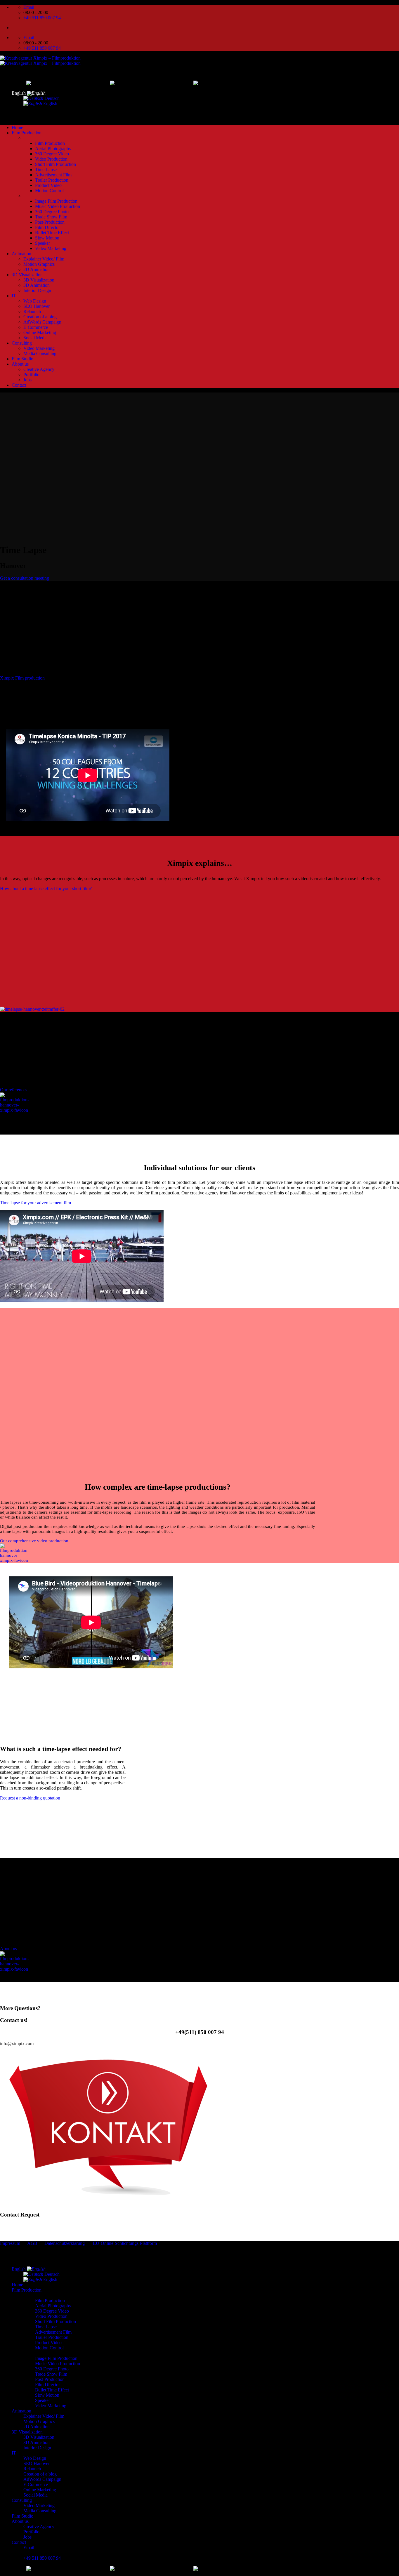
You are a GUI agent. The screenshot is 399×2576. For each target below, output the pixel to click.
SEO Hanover (37, 306)
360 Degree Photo (52, 212)
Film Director (47, 227)
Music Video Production (58, 206)
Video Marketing (51, 248)
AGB (32, 2243)
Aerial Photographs (53, 148)
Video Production (51, 159)
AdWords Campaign (42, 322)
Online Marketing (40, 332)
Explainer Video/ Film (44, 259)
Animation (21, 254)
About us (20, 364)
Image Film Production (56, 201)
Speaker (42, 243)
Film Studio (22, 359)
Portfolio (31, 375)
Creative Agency (39, 369)
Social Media (35, 338)
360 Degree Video (52, 154)
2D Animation (37, 269)
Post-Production (50, 222)
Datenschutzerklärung (65, 2243)
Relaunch (32, 311)
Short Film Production (55, 164)
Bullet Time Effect (52, 233)
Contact (19, 385)
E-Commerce (36, 327)
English (19, 93)
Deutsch (51, 98)
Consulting (22, 343)
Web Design (35, 301)
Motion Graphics (39, 264)
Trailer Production (52, 180)
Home (17, 127)
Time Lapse (46, 170)
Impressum (10, 2243)
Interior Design (37, 290)
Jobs (27, 380)
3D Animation (37, 285)
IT (14, 296)
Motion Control (49, 191)
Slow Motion (47, 238)
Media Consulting (40, 354)
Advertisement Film (53, 175)
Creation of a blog (40, 317)
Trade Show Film (51, 217)
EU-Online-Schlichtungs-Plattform (124, 2243)
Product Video (48, 185)
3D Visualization (27, 275)
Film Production (27, 133)
